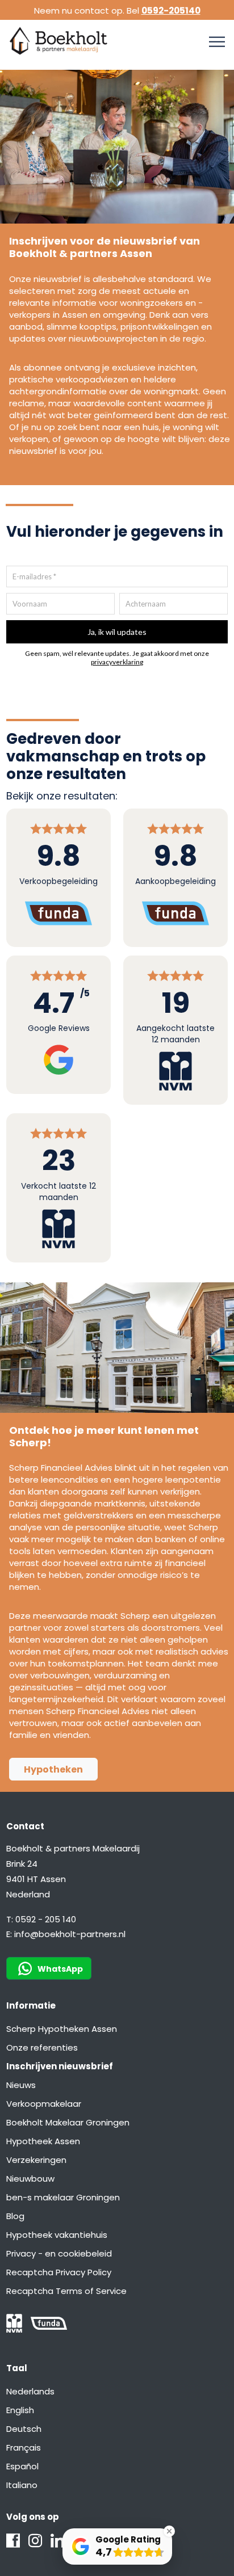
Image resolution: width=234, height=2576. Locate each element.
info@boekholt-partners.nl (70, 1934)
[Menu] (217, 42)
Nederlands (30, 2391)
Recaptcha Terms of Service (66, 2291)
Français (24, 2447)
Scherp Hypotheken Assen (62, 2029)
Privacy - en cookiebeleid (59, 2253)
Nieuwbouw (30, 2179)
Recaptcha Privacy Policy (59, 2272)
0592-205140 (171, 10)
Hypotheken (53, 1769)
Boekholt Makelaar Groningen (68, 2122)
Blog (15, 2216)
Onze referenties (42, 2047)
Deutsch (24, 2429)
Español (22, 2466)
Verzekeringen (36, 2160)
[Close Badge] (169, 2531)
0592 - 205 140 (46, 1919)
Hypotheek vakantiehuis (57, 2235)
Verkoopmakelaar (44, 2104)
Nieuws (21, 2085)
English (20, 2410)
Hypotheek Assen (43, 2141)
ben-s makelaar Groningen (63, 2197)
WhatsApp (60, 1969)
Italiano (22, 2485)
